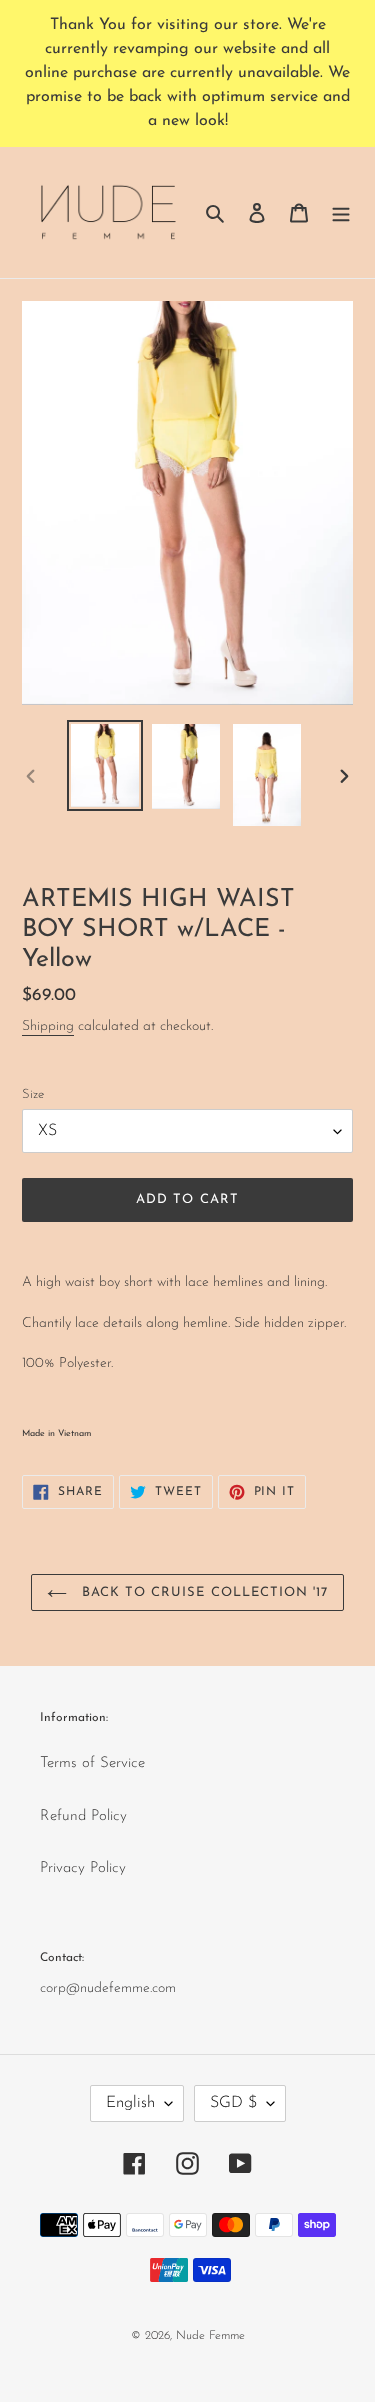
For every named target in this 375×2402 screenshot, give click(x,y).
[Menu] (341, 212)
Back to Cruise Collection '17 (202, 1592)
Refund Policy (83, 1816)
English (130, 2103)
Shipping (48, 1026)
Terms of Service (92, 1763)
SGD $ (233, 2103)
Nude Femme (210, 2336)
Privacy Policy (83, 1868)
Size (33, 1094)
